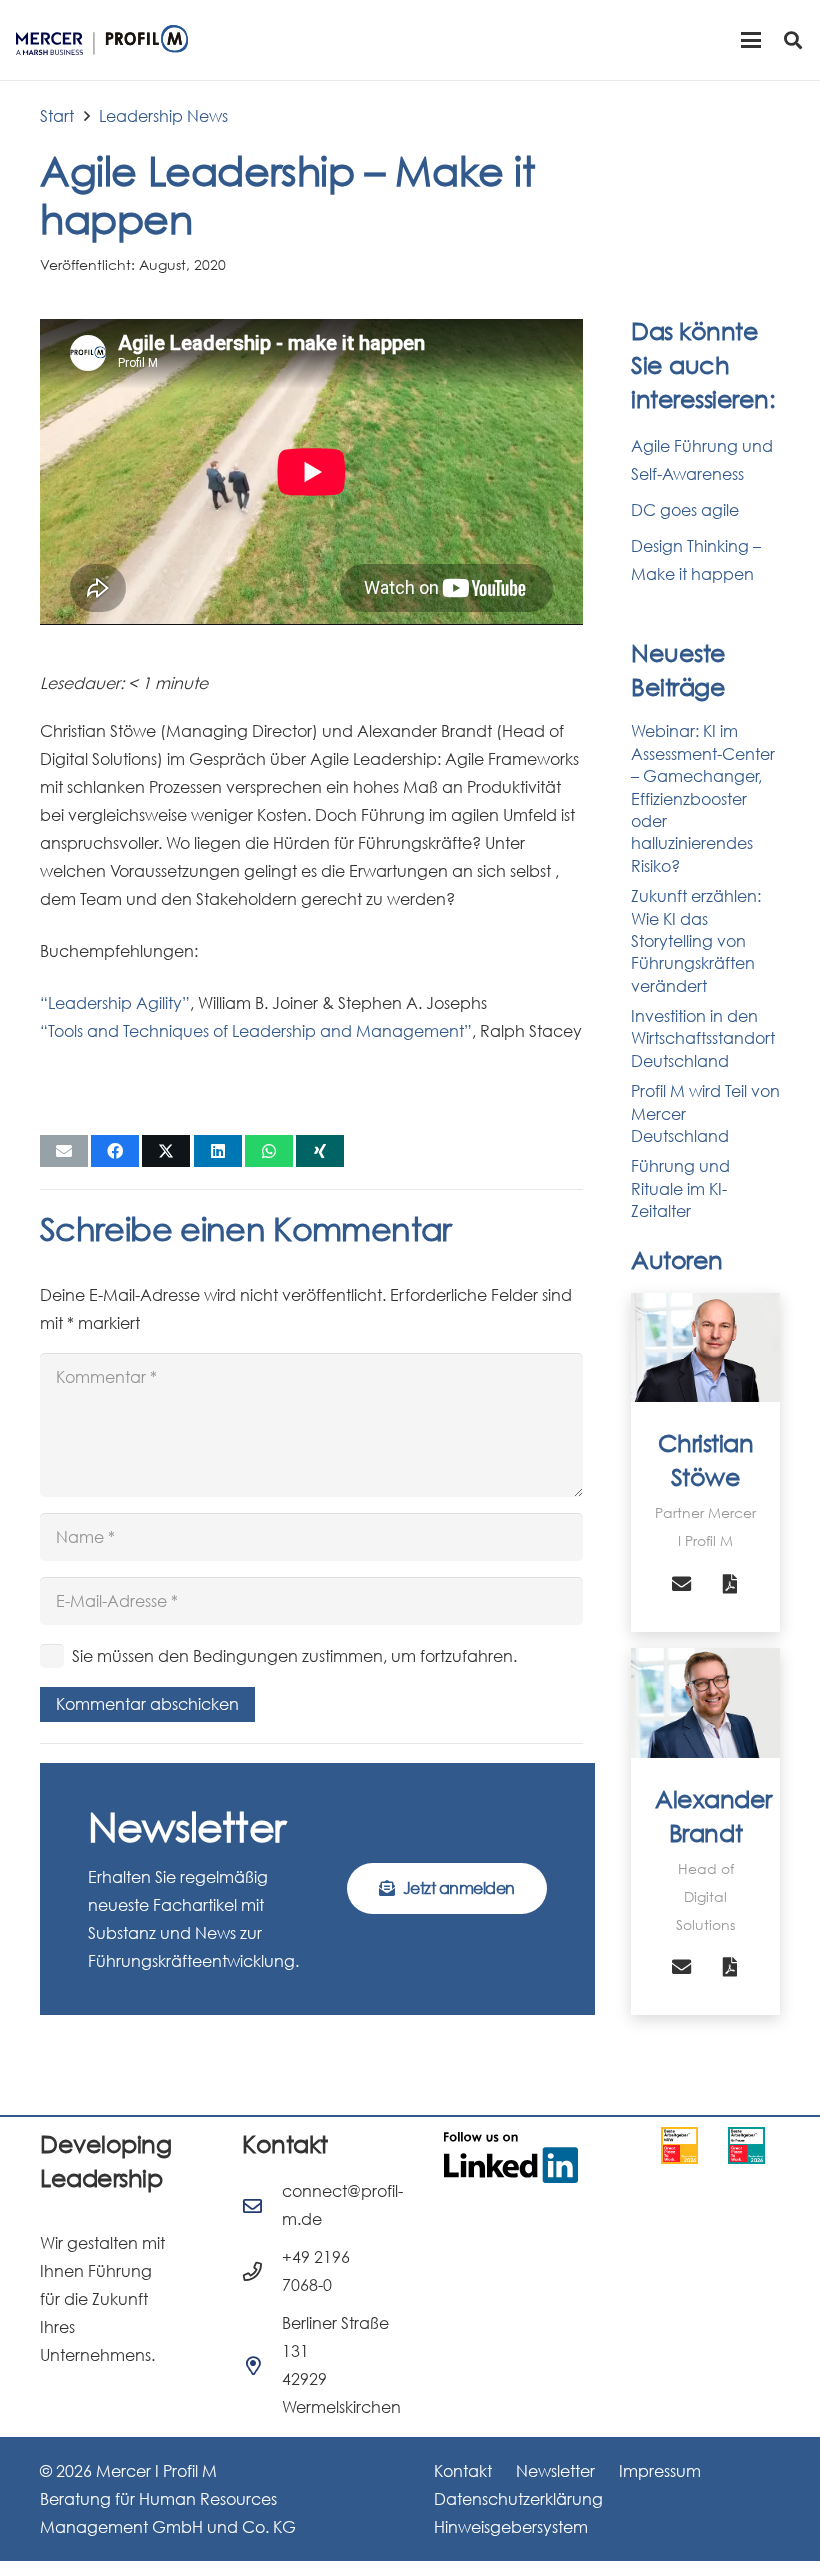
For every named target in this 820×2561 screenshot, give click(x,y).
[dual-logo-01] (102, 40)
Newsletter (555, 2471)
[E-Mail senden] (64, 1151)
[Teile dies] (115, 1151)
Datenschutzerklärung (518, 2499)
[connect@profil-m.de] (262, 2205)
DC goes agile (685, 510)
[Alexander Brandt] (705, 1703)
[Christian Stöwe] (705, 1348)
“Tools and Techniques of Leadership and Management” (256, 1031)
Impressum (660, 2471)
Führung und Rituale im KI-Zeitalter (680, 1188)
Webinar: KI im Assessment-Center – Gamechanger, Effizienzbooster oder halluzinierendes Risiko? (703, 798)
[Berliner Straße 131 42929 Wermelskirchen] (262, 2365)
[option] (679, 2145)
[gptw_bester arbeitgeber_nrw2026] (679, 2145)
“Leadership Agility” (115, 1003)
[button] (751, 40)
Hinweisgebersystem (511, 2527)
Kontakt (463, 2471)
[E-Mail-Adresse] (682, 1584)
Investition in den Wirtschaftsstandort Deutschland (703, 1038)
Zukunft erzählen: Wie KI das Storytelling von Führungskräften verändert (696, 941)
